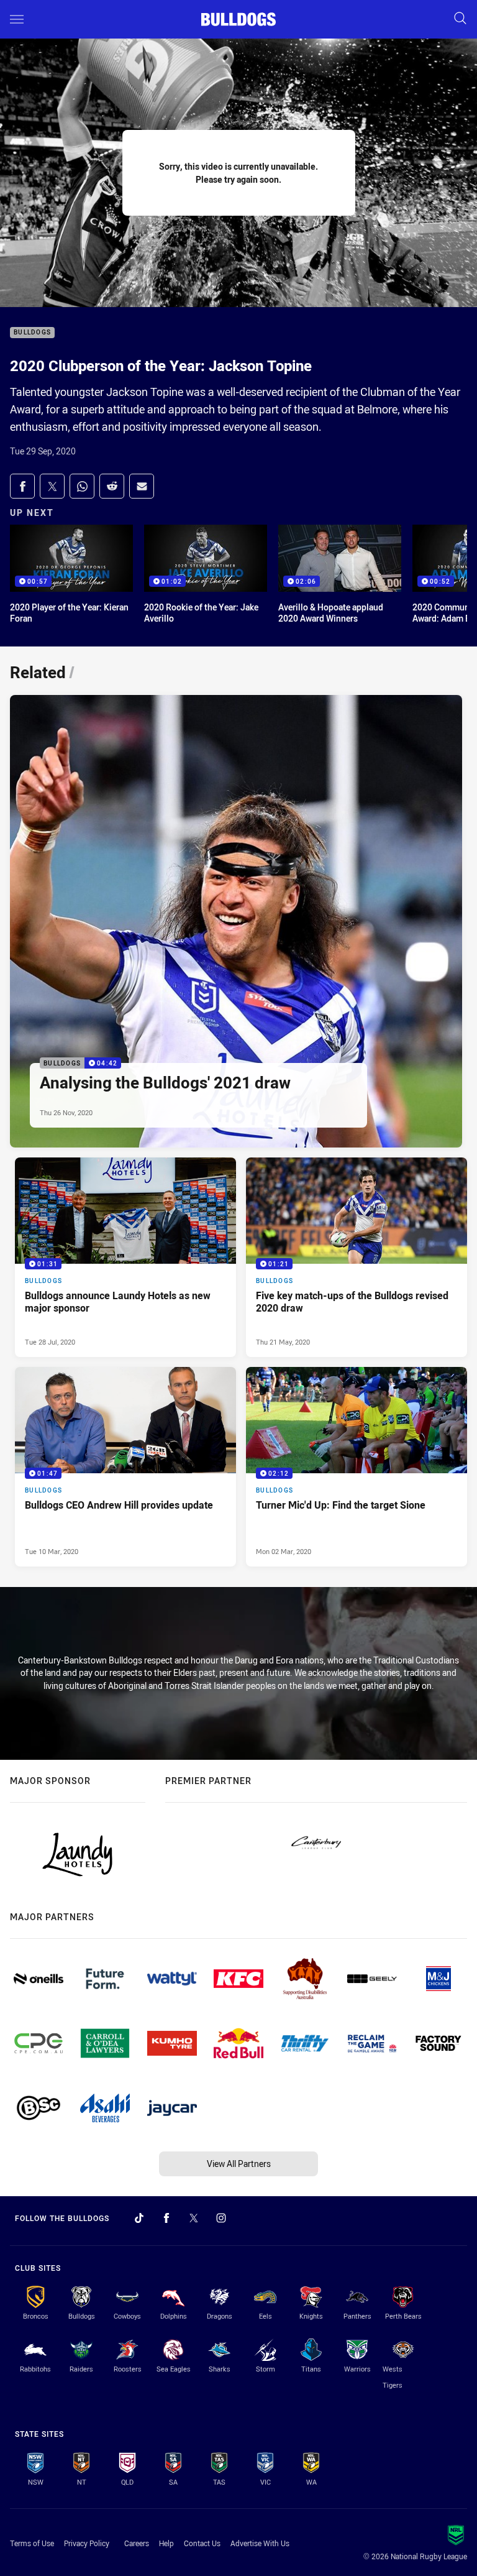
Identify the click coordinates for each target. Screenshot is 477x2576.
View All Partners (239, 2164)
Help (166, 2543)
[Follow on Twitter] (194, 2218)
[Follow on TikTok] (139, 2218)
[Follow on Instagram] (221, 2218)
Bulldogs (32, 333)
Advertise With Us (260, 2543)
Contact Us (202, 2543)
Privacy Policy (87, 2543)
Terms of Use (32, 2543)
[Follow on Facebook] (166, 2218)
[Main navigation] (17, 19)
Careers (137, 2543)
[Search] (460, 19)
